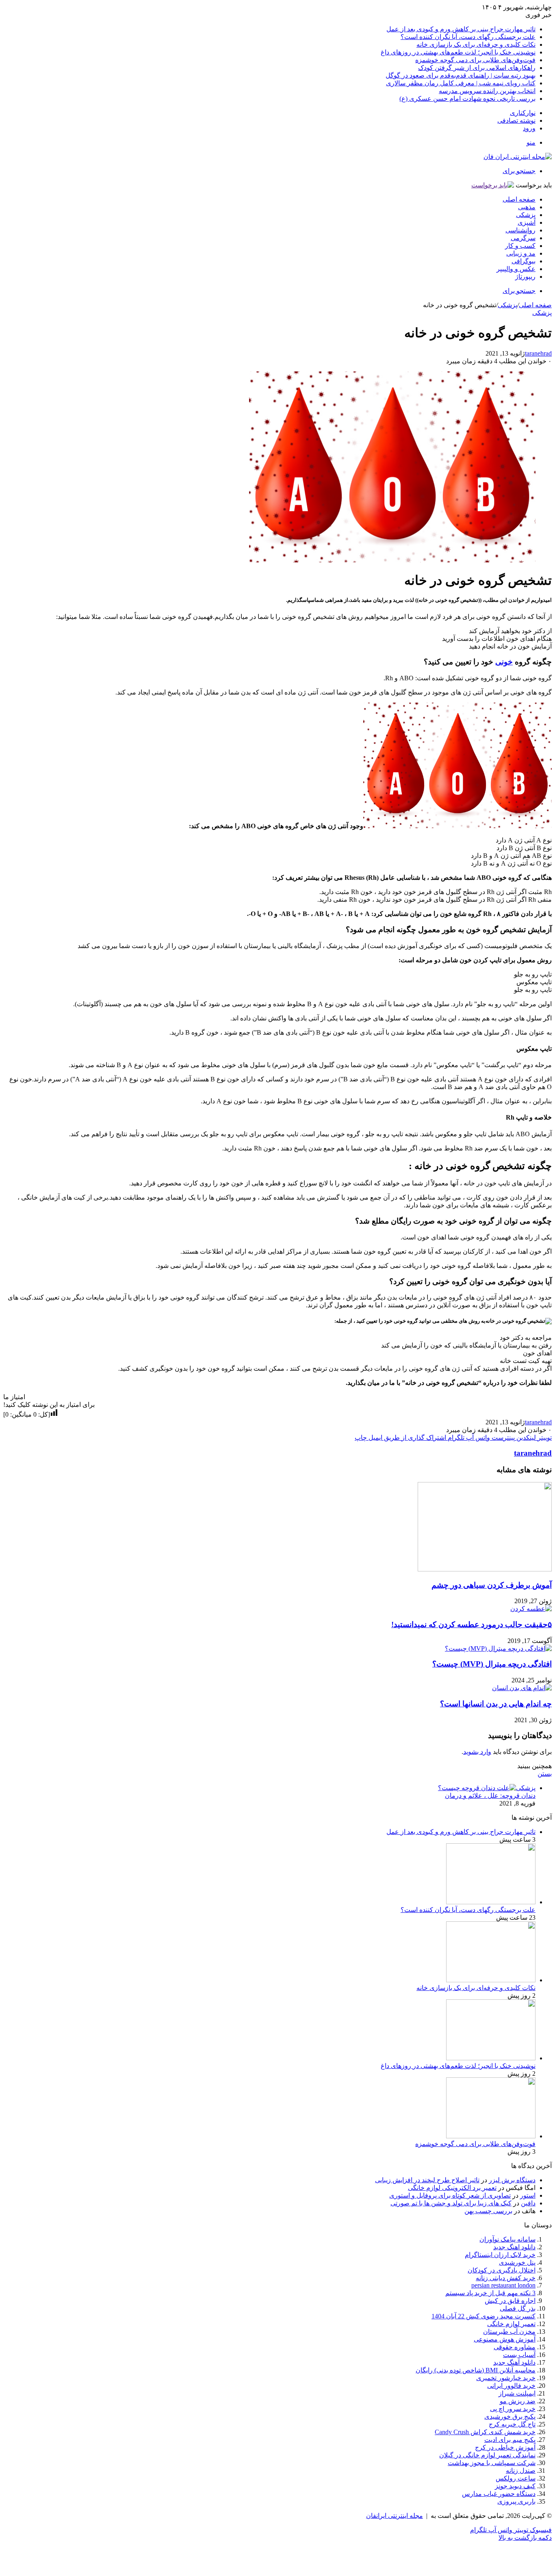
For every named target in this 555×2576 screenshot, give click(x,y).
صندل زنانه (521, 2471)
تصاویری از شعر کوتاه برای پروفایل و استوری (450, 2195)
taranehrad (538, 353)
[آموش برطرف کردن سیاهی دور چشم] (485, 1569)
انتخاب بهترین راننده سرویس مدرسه (487, 91)
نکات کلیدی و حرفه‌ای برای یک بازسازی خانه (476, 44)
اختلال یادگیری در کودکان (502, 2270)
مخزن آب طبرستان (509, 2332)
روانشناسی (520, 230)
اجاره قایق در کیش (510, 2301)
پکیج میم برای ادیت (510, 2440)
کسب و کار (520, 246)
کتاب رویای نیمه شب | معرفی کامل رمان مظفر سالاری (461, 83)
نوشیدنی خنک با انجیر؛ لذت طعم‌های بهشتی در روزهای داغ (458, 52)
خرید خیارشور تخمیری (506, 2378)
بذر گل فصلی (518, 2308)
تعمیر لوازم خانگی (511, 2324)
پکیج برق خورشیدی (510, 2416)
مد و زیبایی (521, 253)
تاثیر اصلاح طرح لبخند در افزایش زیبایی (427, 2180)
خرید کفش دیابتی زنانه (506, 2278)
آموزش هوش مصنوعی (505, 2339)
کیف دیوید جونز (515, 2486)
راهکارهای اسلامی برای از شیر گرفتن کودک (477, 68)
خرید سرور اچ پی (513, 2409)
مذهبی (527, 207)
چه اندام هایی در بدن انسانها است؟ (496, 1704)
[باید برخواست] (493, 185)
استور (528, 2195)
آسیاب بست (519, 2355)
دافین (528, 2203)
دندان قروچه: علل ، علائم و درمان (490, 1796)
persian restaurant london (503, 2285)
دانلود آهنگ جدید (514, 2362)
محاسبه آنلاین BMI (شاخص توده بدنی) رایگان (476, 2370)
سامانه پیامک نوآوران (507, 2239)
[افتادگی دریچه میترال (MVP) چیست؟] (498, 1648)
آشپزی (527, 222)
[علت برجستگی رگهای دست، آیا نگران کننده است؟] (491, 1902)
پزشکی (526, 215)
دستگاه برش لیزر (512, 2180)
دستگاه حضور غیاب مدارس (499, 2494)
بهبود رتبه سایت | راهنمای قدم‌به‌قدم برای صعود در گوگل (461, 75)
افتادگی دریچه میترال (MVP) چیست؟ (492, 1664)
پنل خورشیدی (517, 2262)
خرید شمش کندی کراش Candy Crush (485, 2432)
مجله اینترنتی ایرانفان (395, 2516)
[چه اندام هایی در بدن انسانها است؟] (522, 1688)
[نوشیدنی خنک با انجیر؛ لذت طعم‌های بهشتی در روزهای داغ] (491, 2058)
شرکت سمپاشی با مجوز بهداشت (492, 2463)
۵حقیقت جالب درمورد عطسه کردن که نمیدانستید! (472, 1624)
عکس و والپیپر (516, 269)
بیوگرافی (524, 261)
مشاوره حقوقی (515, 2347)
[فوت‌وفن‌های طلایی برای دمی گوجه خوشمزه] (491, 2136)
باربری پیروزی (516, 2501)
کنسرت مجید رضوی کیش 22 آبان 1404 (483, 2316)
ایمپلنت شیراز (517, 2393)
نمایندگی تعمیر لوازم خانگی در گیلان (487, 2455)
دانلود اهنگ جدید (514, 2247)
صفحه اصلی (519, 199)
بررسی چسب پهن (488, 2211)
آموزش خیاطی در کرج (505, 2447)
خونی (504, 662)
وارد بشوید (477, 1752)
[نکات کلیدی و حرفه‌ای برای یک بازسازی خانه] (491, 1980)
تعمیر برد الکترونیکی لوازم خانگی (452, 2188)
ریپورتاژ (525, 277)
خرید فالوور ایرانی (511, 2386)
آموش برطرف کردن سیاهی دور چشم (492, 1585)
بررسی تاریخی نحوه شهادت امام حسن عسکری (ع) (467, 99)
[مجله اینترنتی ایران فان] (518, 157)
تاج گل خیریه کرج (512, 2424)
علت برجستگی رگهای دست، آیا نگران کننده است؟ (468, 37)
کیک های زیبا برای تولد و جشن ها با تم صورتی (451, 2203)
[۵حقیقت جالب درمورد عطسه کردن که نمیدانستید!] (531, 1609)
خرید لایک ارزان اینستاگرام (500, 2255)
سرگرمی (523, 238)
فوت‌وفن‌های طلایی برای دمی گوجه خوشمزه (475, 60)
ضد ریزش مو (518, 2401)
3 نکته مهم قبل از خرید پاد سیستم (490, 2293)
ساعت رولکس (516, 2478)
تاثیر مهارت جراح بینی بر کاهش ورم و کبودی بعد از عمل (461, 29)
